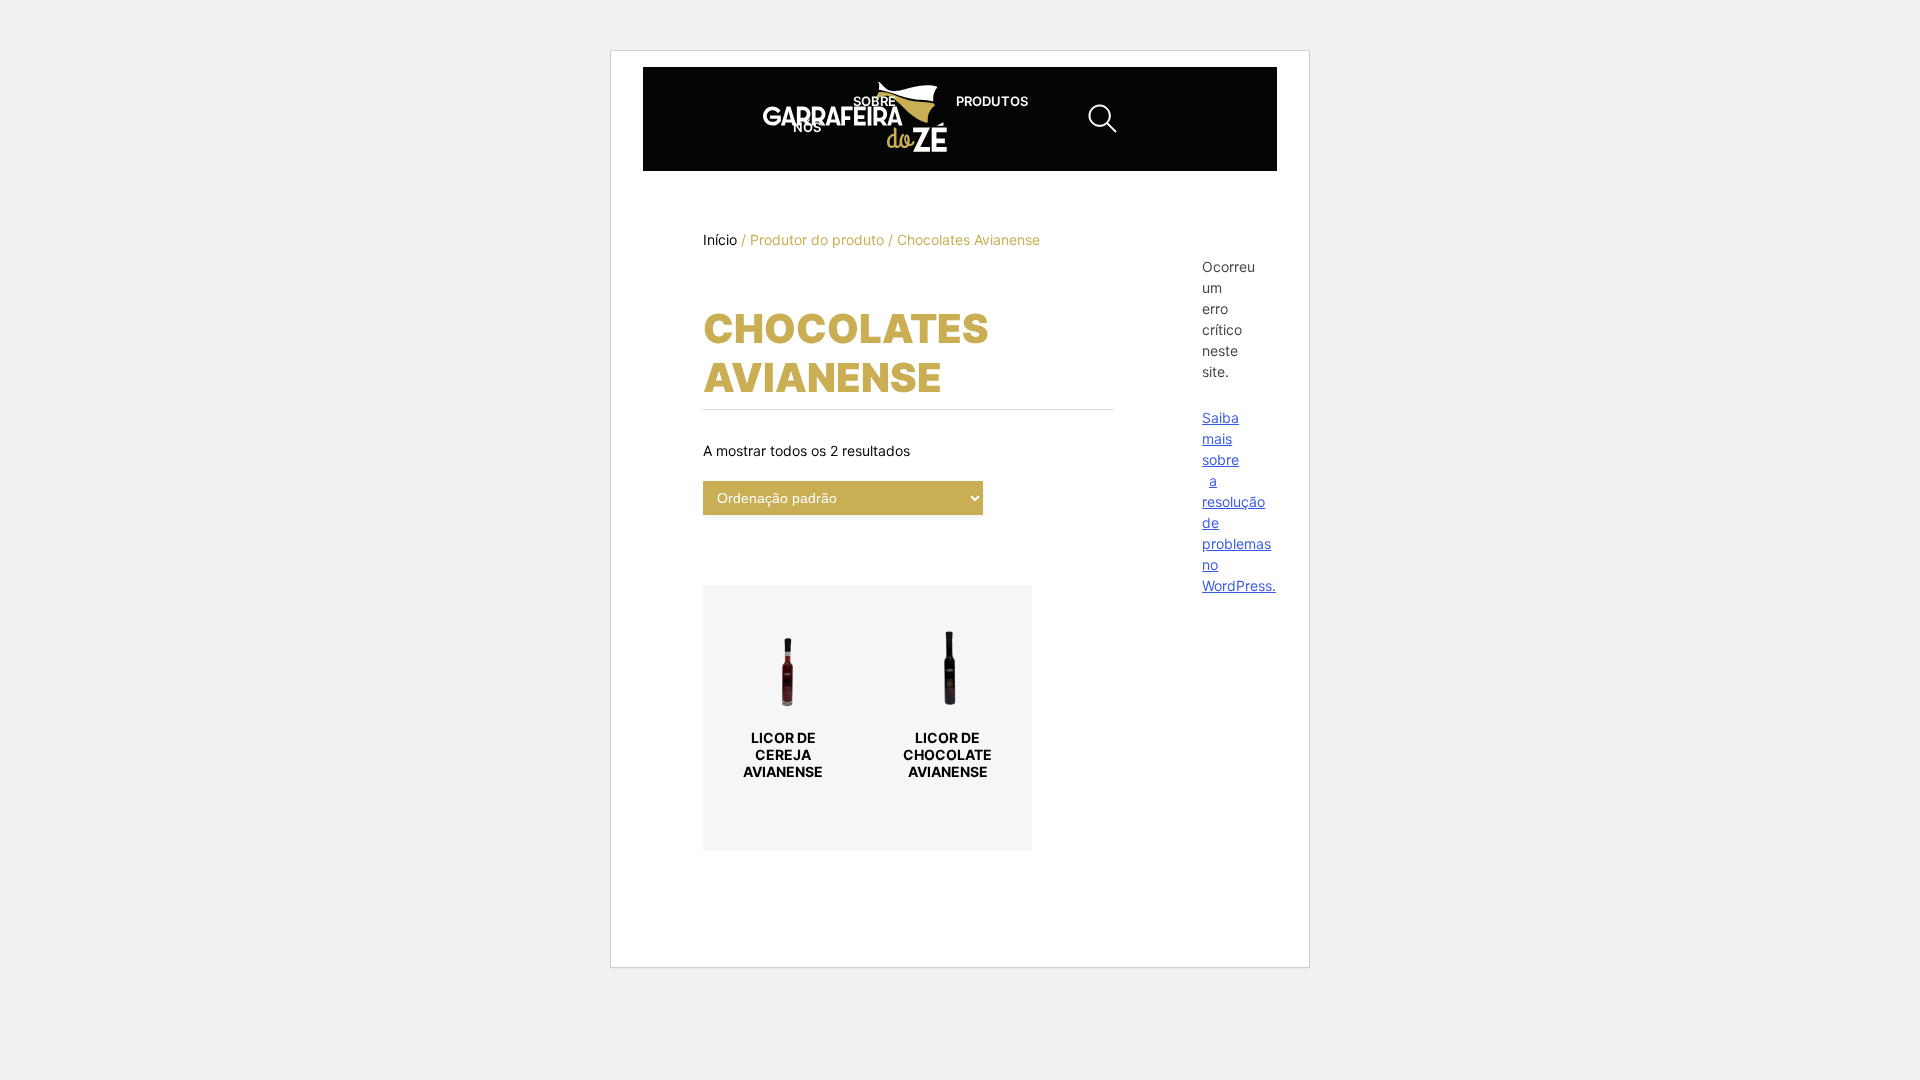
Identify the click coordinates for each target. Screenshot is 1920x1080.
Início (720, 239)
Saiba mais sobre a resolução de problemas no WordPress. (1239, 501)
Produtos (992, 101)
